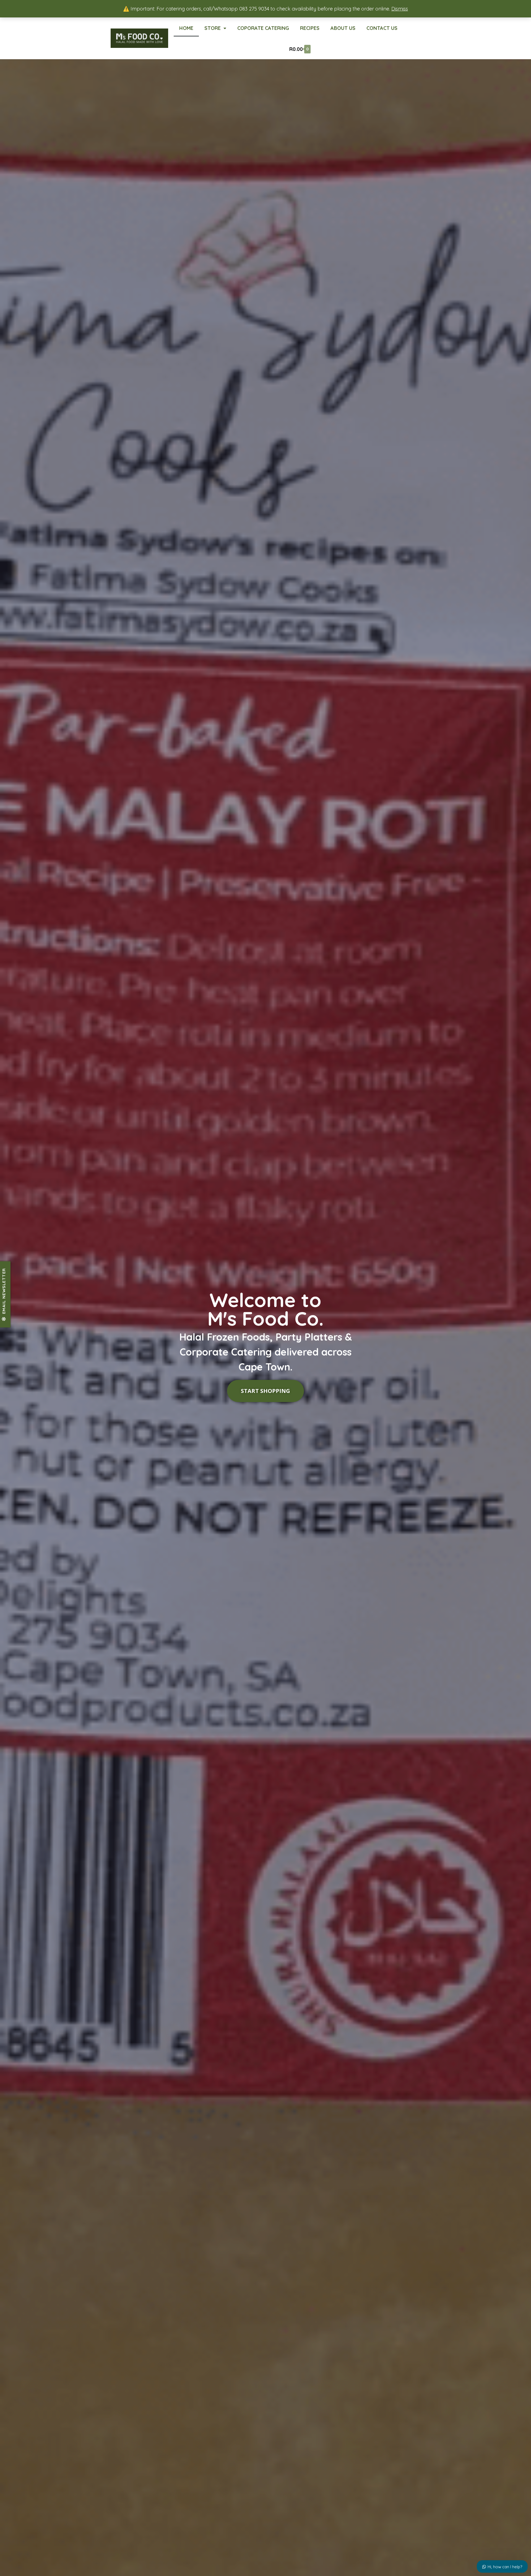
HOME (186, 28)
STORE (213, 28)
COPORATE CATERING (263, 28)
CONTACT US (382, 28)
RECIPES (310, 28)
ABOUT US (343, 28)
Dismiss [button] (400, 9)
